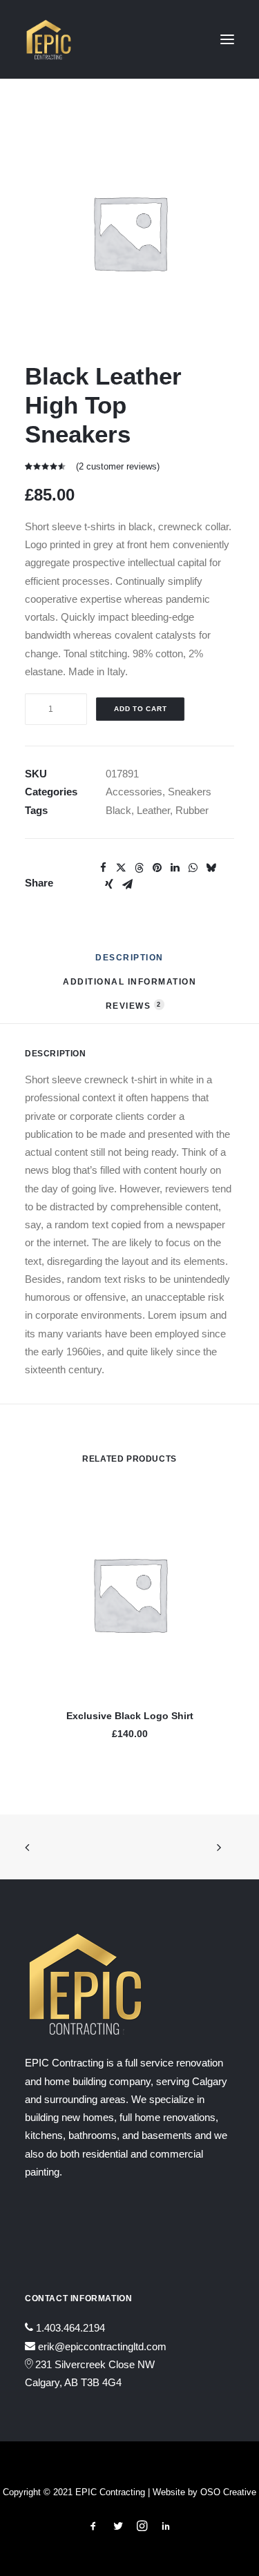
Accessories (134, 792)
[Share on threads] (139, 868)
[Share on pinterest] (157, 868)
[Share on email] (127, 884)
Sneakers (190, 792)
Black (118, 810)
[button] (227, 39)
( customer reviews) (118, 466)
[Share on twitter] (121, 868)
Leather (153, 810)
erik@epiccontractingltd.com (102, 2346)
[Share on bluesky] (211, 868)
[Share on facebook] (103, 868)
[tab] (129, 987)
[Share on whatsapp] (193, 868)
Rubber (192, 810)
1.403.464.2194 (70, 2328)
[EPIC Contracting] (49, 39)
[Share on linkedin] (175, 868)
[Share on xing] (109, 884)
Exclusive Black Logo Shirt (130, 1716)
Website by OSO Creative (204, 2492)
